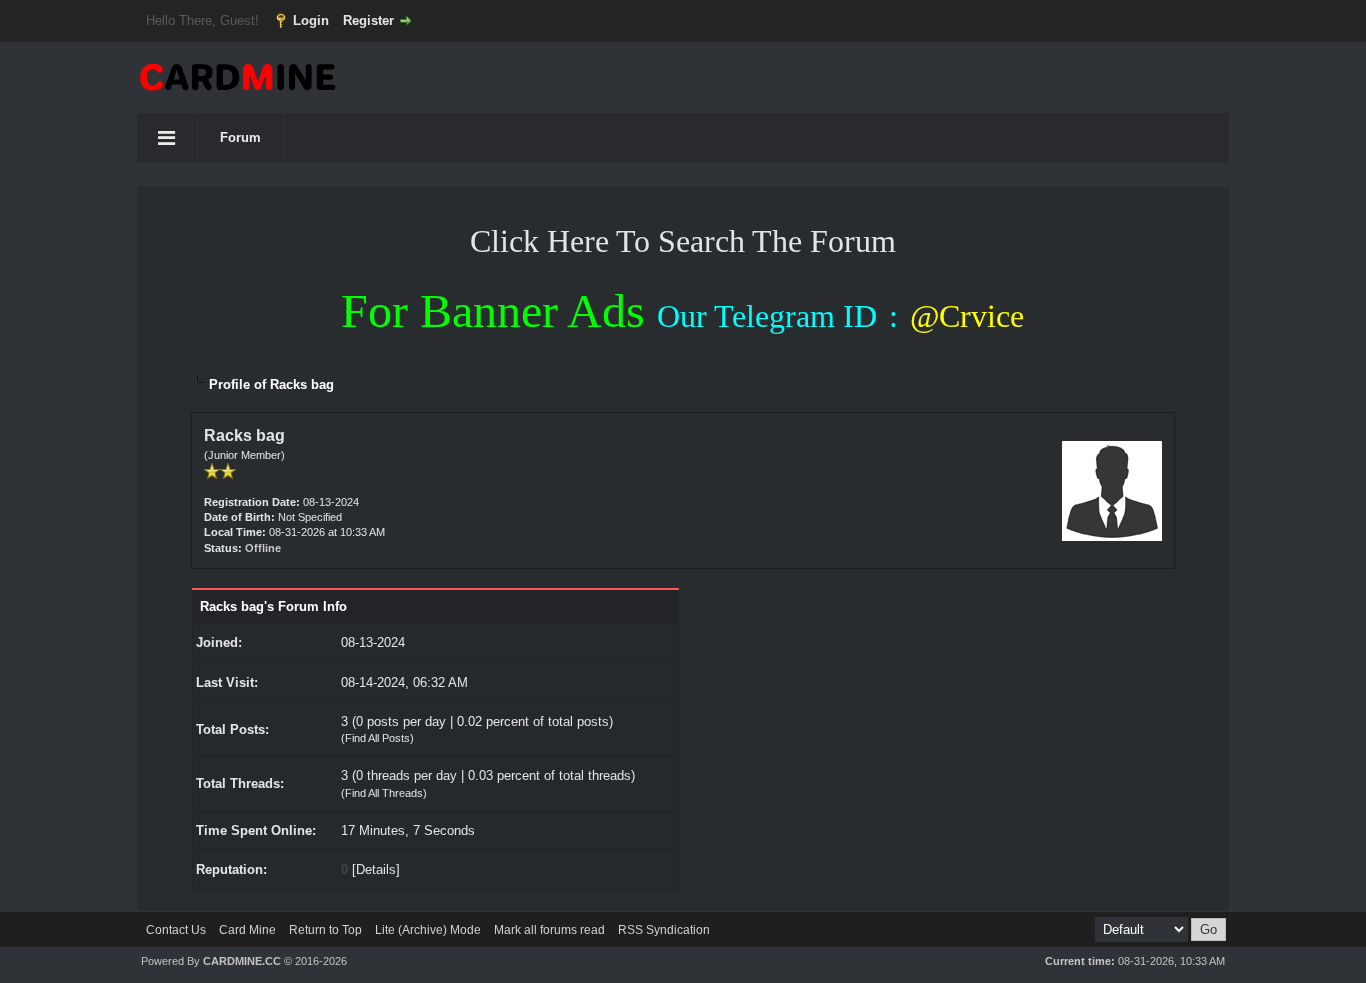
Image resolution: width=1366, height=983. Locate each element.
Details (376, 869)
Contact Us (176, 930)
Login (311, 20)
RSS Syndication (664, 930)
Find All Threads (384, 793)
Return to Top (325, 930)
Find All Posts (377, 738)
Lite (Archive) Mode (428, 930)
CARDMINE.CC (242, 961)
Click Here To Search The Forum (683, 241)
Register (368, 20)
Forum (240, 137)
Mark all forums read (549, 930)
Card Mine (247, 930)
